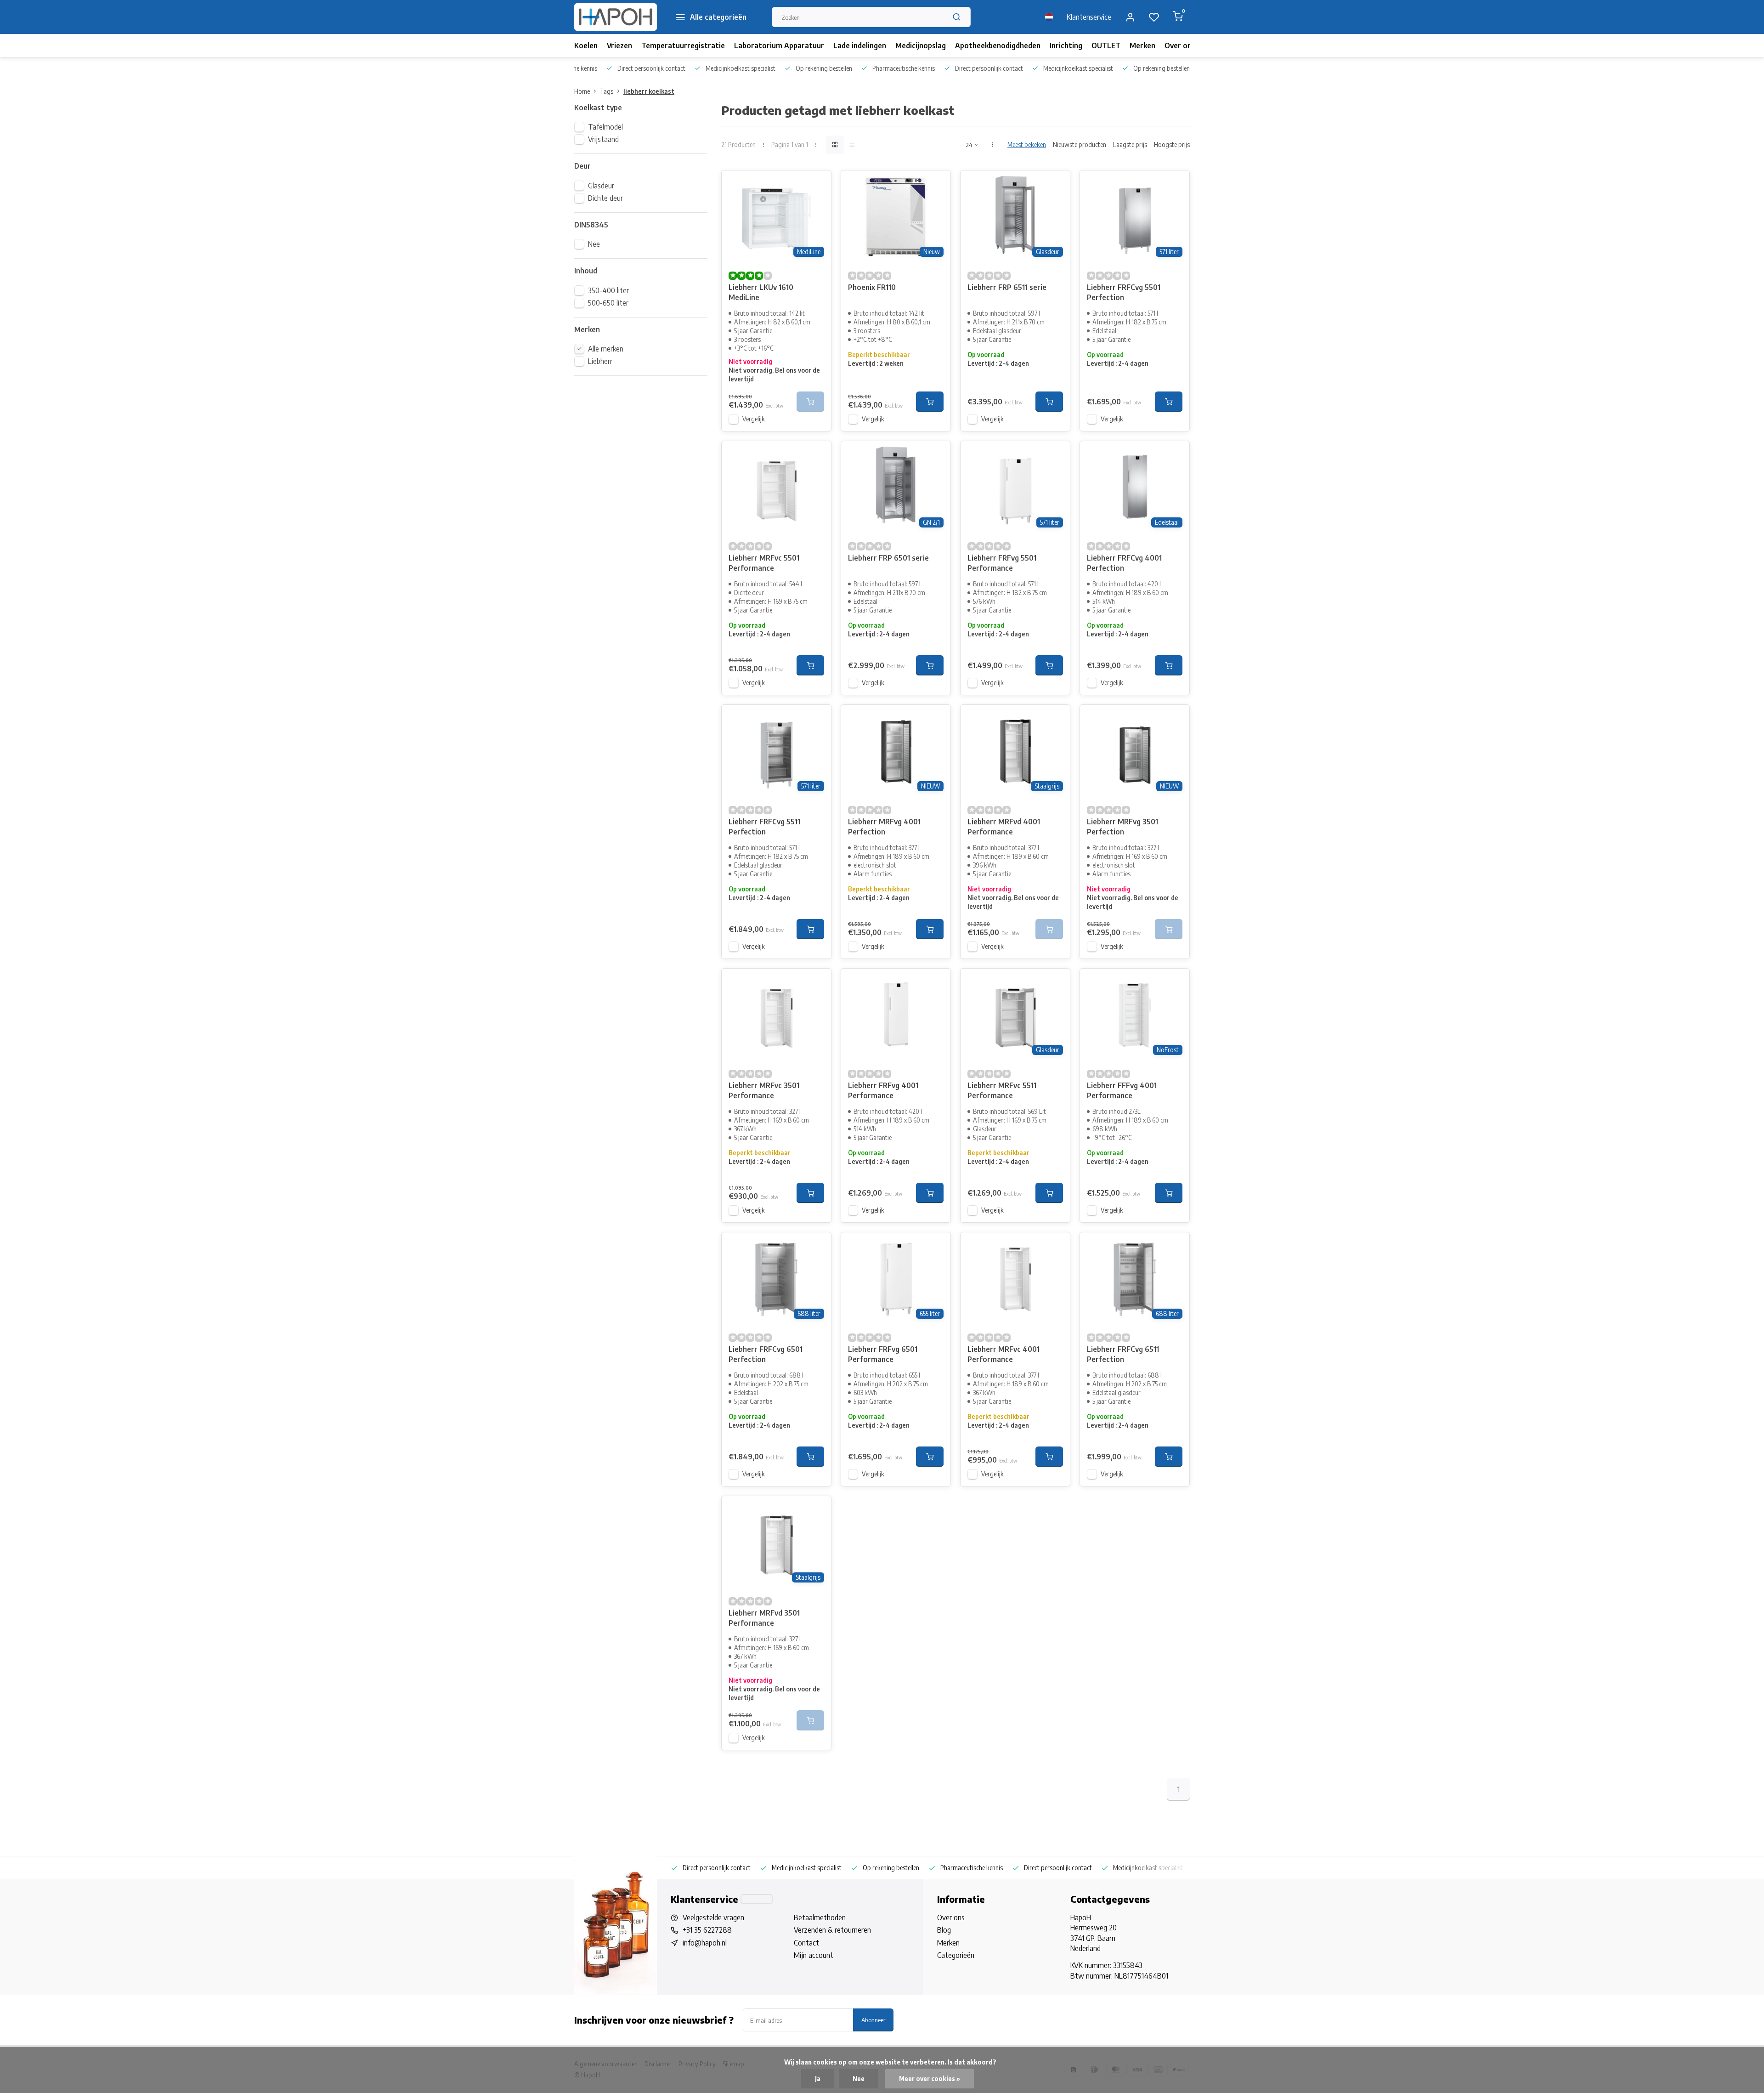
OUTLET (1106, 45)
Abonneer (873, 2020)
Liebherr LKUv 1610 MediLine (761, 292)
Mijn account (814, 1955)
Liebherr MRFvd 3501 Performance (764, 1618)
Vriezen (619, 45)
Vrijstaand (603, 139)
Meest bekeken (1027, 145)
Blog (944, 1930)
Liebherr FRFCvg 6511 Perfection (1123, 1354)
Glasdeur (601, 186)
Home (582, 91)
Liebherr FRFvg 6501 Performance (883, 1354)
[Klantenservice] (757, 1899)
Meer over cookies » (930, 2079)
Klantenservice (1089, 17)
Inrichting (1066, 45)
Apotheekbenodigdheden (998, 45)
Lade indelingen (860, 45)
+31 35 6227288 (707, 1930)
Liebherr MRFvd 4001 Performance (1004, 827)
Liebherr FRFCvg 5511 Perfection (764, 827)
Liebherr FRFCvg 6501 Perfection (766, 1354)
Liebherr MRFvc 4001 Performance (1004, 1354)
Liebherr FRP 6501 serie (888, 558)
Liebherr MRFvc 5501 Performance (764, 563)
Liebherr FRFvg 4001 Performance (883, 1090)
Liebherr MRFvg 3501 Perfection (1122, 827)
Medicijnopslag (921, 45)
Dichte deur (605, 198)
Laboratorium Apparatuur (779, 45)
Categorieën (956, 1955)
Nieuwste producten (1080, 145)
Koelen (586, 45)
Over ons (1180, 45)
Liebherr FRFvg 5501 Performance (1002, 563)
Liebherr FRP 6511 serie (1007, 287)
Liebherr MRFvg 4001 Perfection (884, 827)
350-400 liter (608, 290)
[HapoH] (616, 17)
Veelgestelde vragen (713, 1917)
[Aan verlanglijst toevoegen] (817, 184)
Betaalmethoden (820, 1917)
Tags (607, 91)
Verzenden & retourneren (832, 1930)
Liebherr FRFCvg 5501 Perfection (1124, 292)
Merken (1142, 45)
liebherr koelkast (649, 91)
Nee (594, 244)
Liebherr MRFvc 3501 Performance (764, 1090)
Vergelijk (754, 419)
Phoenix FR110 (872, 287)
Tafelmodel (605, 127)
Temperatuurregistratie (683, 45)
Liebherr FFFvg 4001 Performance (1122, 1090)
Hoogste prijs (1172, 145)
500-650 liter (608, 303)
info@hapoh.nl (705, 1943)
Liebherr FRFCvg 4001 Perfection (1124, 563)
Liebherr (600, 361)
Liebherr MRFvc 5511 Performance (1002, 1090)
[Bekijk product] (930, 402)
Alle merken (606, 349)
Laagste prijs (1130, 145)
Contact (806, 1943)
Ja (818, 2079)
